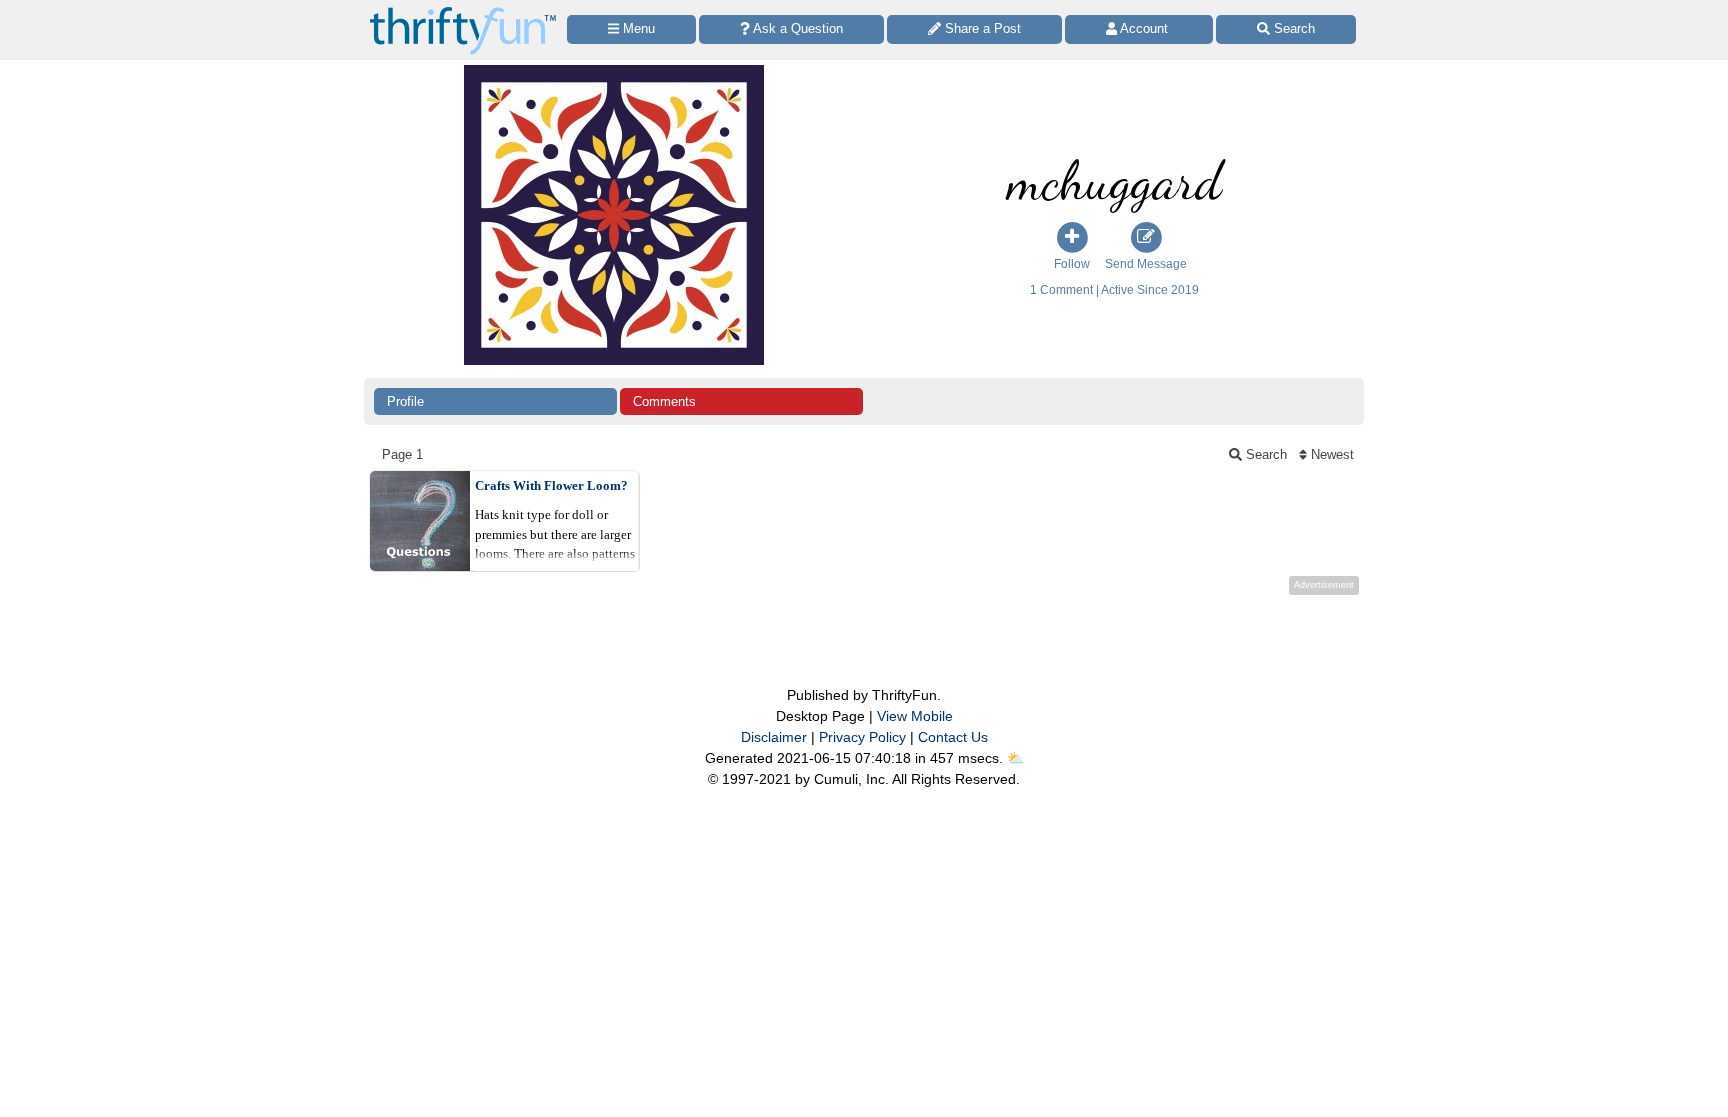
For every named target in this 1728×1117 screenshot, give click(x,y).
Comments (664, 401)
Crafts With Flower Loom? (551, 485)
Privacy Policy (862, 737)
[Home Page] (463, 11)
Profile (405, 401)
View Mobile (915, 716)
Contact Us (953, 737)
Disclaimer (774, 737)
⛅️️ (1015, 758)
